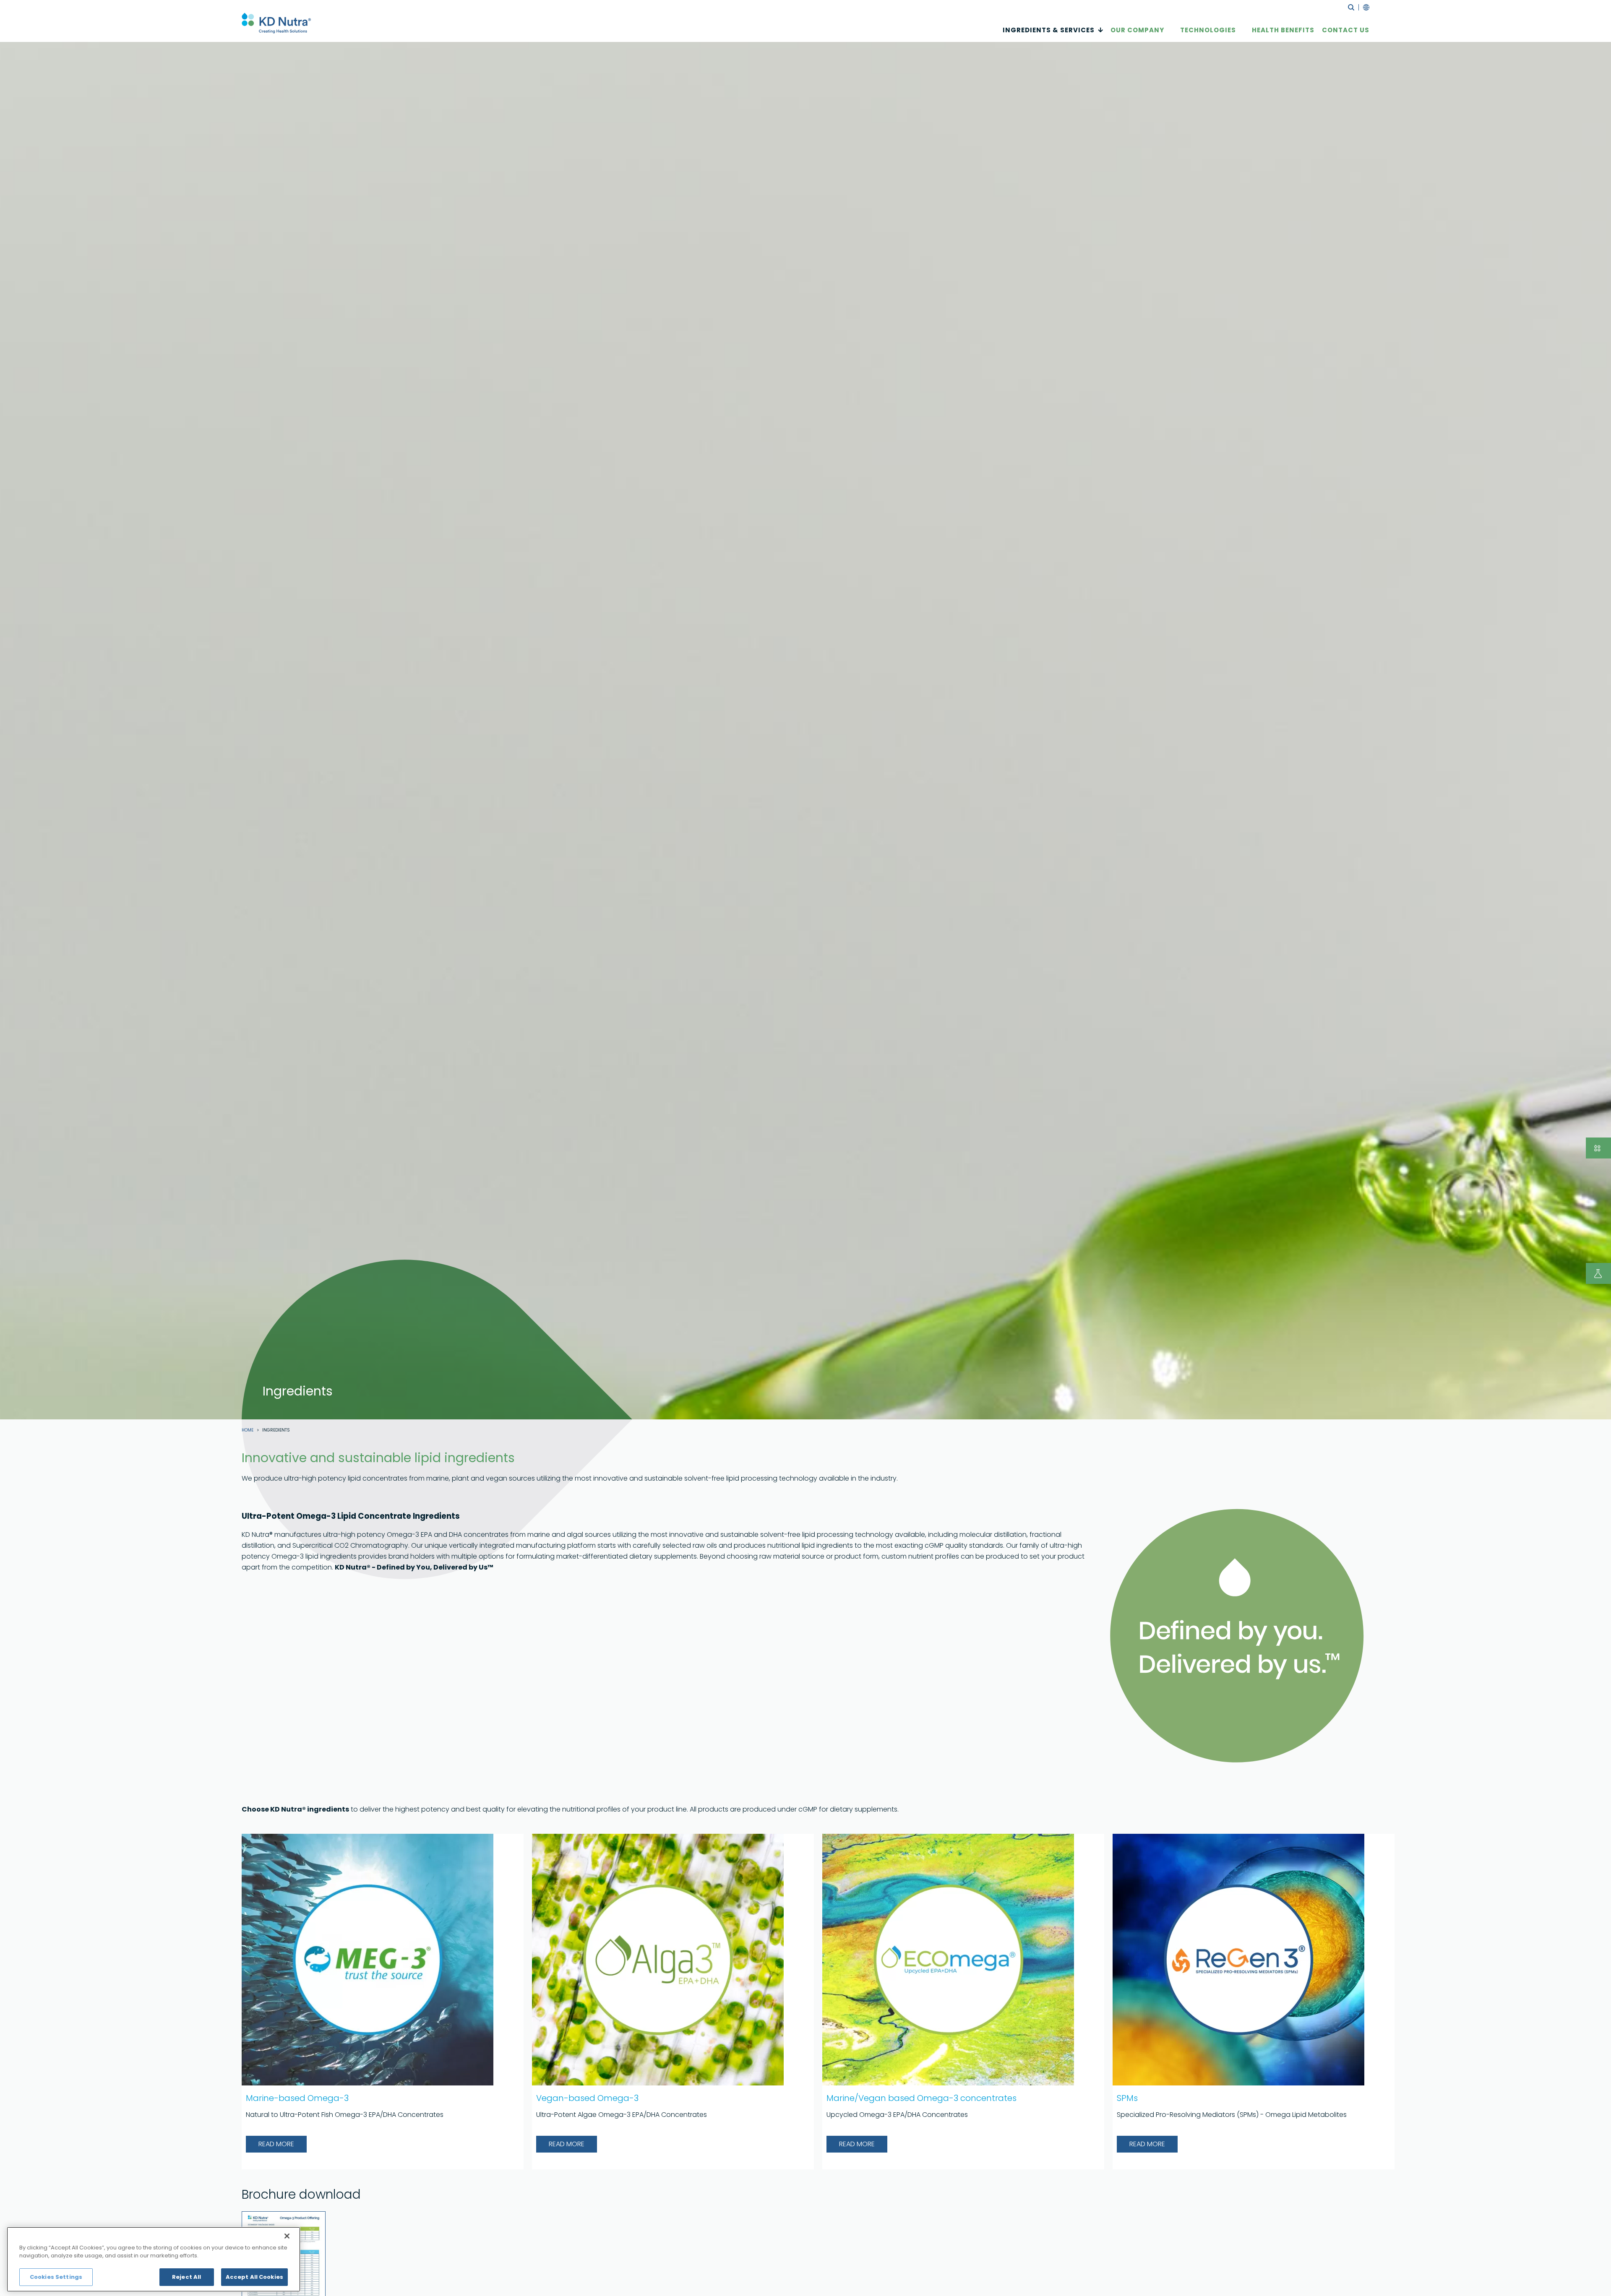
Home (248, 1430)
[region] (154, 2259)
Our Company (1137, 30)
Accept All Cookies (254, 2277)
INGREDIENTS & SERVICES (1049, 30)
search (1351, 7)
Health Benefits (1283, 30)
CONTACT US (1346, 30)
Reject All (186, 2277)
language (1364, 7)
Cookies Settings (56, 2277)
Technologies (1208, 30)
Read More (276, 2144)
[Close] (287, 2236)
